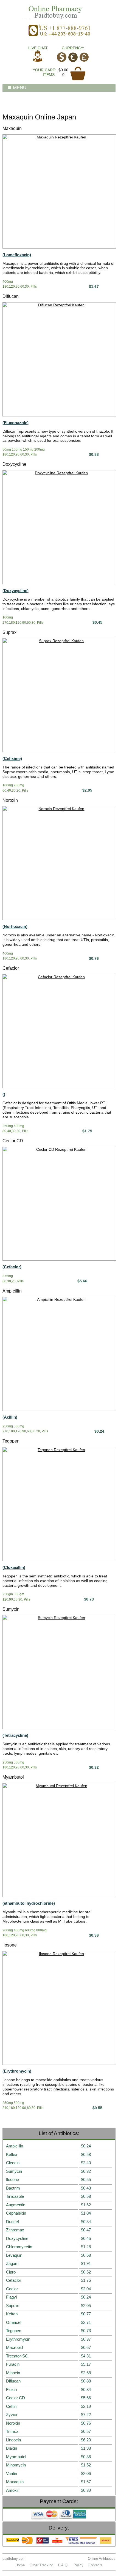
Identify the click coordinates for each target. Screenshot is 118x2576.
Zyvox (12, 2415)
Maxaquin (12, 128)
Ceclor (12, 2289)
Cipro (11, 2272)
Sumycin (11, 1609)
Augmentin (16, 2205)
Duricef (12, 2222)
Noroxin (10, 800)
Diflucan (11, 296)
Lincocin (13, 2440)
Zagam (12, 2263)
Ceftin (11, 2406)
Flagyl (11, 2297)
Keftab (12, 2314)
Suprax (9, 632)
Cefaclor (11, 968)
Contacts (95, 2565)
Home (20, 2565)
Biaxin (12, 2448)
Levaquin (14, 2255)
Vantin (12, 2473)
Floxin (11, 2390)
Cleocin (13, 2163)
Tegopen (11, 1441)
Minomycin (16, 2465)
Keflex (12, 2154)
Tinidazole (15, 2196)
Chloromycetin (19, 2247)
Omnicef (14, 2322)
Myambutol (13, 1777)
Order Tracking (41, 2565)
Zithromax (15, 2230)
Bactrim (13, 2188)
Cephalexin (16, 2213)
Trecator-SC (17, 2356)
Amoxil (12, 2490)
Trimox (12, 2431)
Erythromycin (18, 2339)
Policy (78, 2565)
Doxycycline (14, 464)
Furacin (13, 2364)
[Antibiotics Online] (59, 12)
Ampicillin (12, 1291)
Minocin (13, 2373)
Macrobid (14, 2347)
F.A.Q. (63, 2565)
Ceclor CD (13, 1141)
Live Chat (38, 48)
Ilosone (10, 1945)
